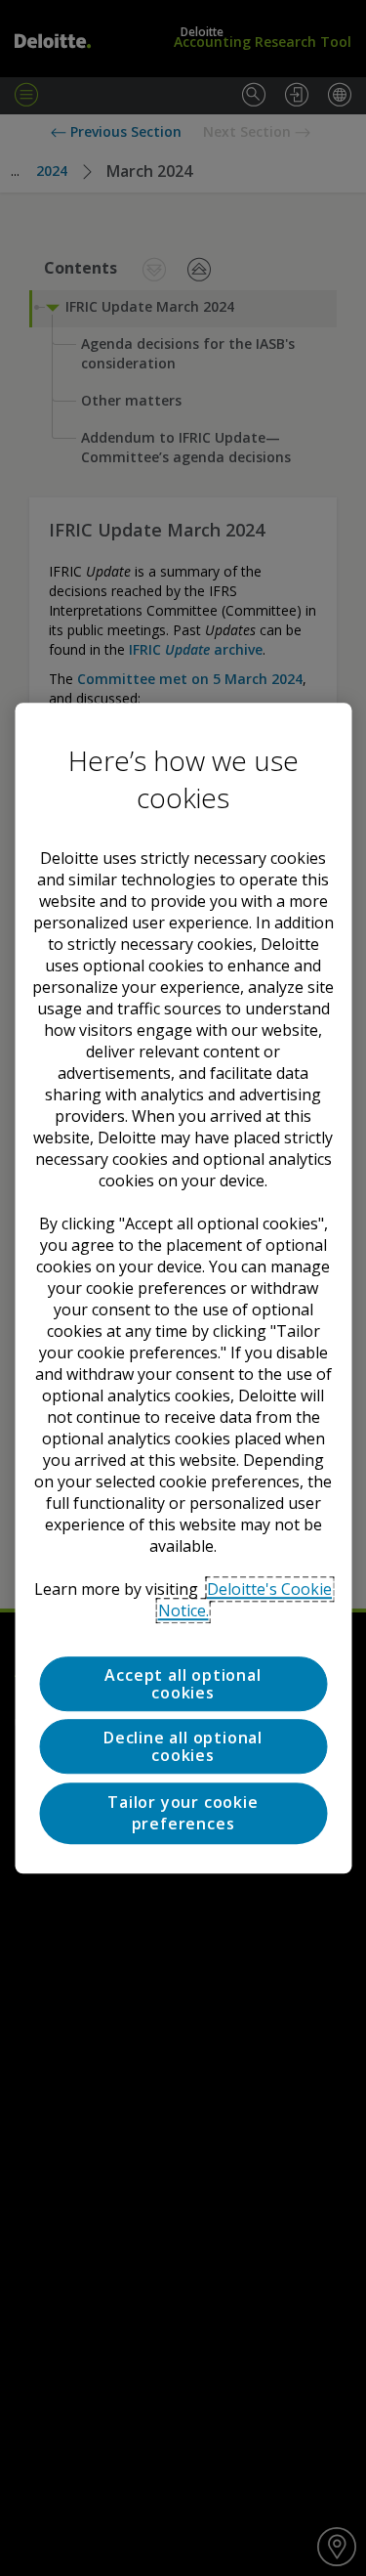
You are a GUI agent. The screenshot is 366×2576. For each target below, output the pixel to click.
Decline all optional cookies (183, 1747)
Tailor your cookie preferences (183, 1813)
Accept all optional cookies (183, 1684)
